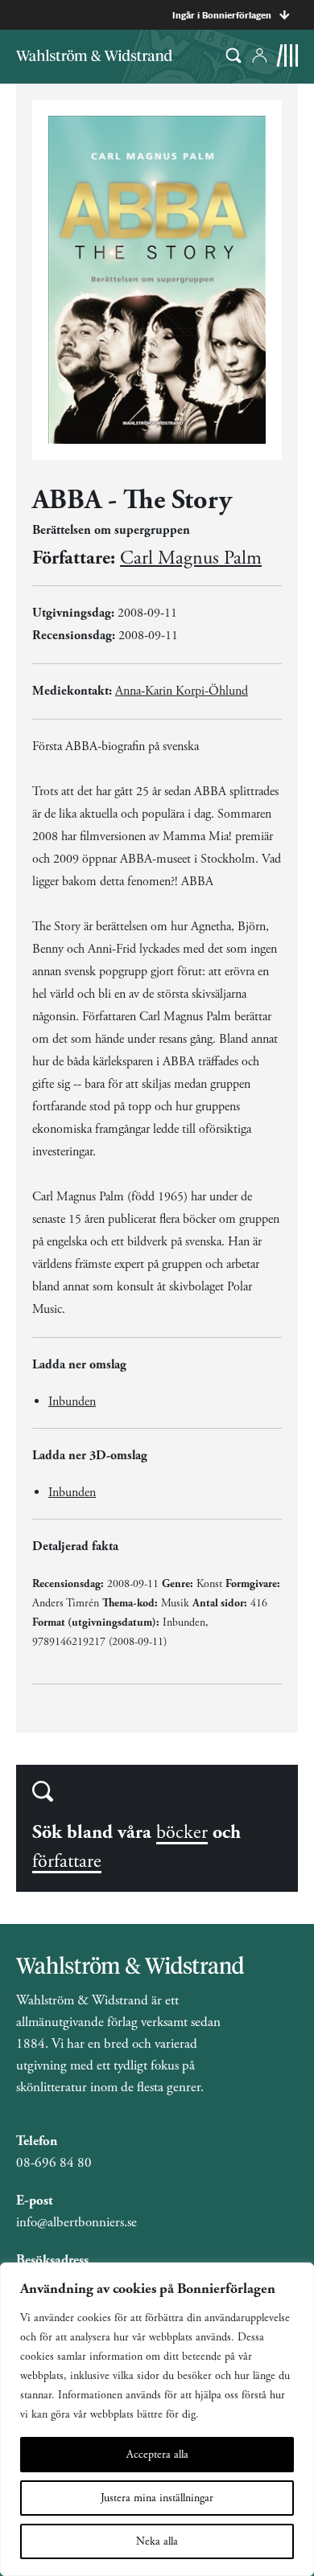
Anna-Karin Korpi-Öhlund (182, 691)
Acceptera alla (157, 2455)
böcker (182, 1832)
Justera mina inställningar (157, 2498)
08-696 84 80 (54, 2163)
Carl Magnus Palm (191, 558)
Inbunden (72, 1402)
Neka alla (157, 2541)
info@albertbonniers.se (76, 2222)
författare (67, 1861)
